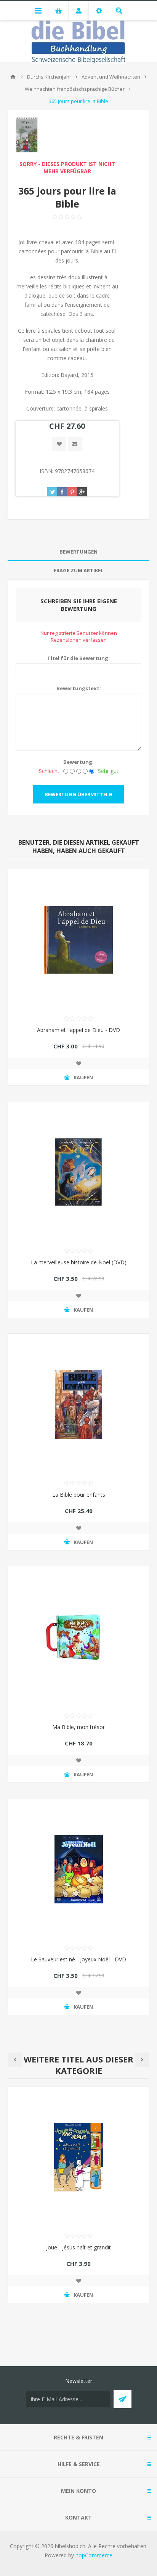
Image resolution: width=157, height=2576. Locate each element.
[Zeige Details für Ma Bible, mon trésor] (78, 1637)
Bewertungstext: (79, 688)
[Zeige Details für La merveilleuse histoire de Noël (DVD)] (78, 1172)
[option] (78, 2200)
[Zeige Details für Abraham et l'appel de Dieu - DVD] (78, 940)
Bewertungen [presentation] (78, 552)
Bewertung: (78, 762)
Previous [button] (15, 2060)
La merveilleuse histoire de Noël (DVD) (79, 1262)
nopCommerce (94, 2555)
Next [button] (142, 2060)
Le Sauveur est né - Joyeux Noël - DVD (78, 1959)
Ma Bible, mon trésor (78, 1727)
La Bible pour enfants (79, 1495)
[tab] (78, 552)
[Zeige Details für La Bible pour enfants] (78, 1404)
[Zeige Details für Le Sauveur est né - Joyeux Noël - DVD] (78, 1869)
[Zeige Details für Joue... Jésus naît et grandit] (78, 2157)
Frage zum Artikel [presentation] (78, 570)
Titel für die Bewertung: (78, 658)
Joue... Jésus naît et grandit (78, 2247)
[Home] (13, 77)
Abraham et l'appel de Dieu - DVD (78, 1030)
